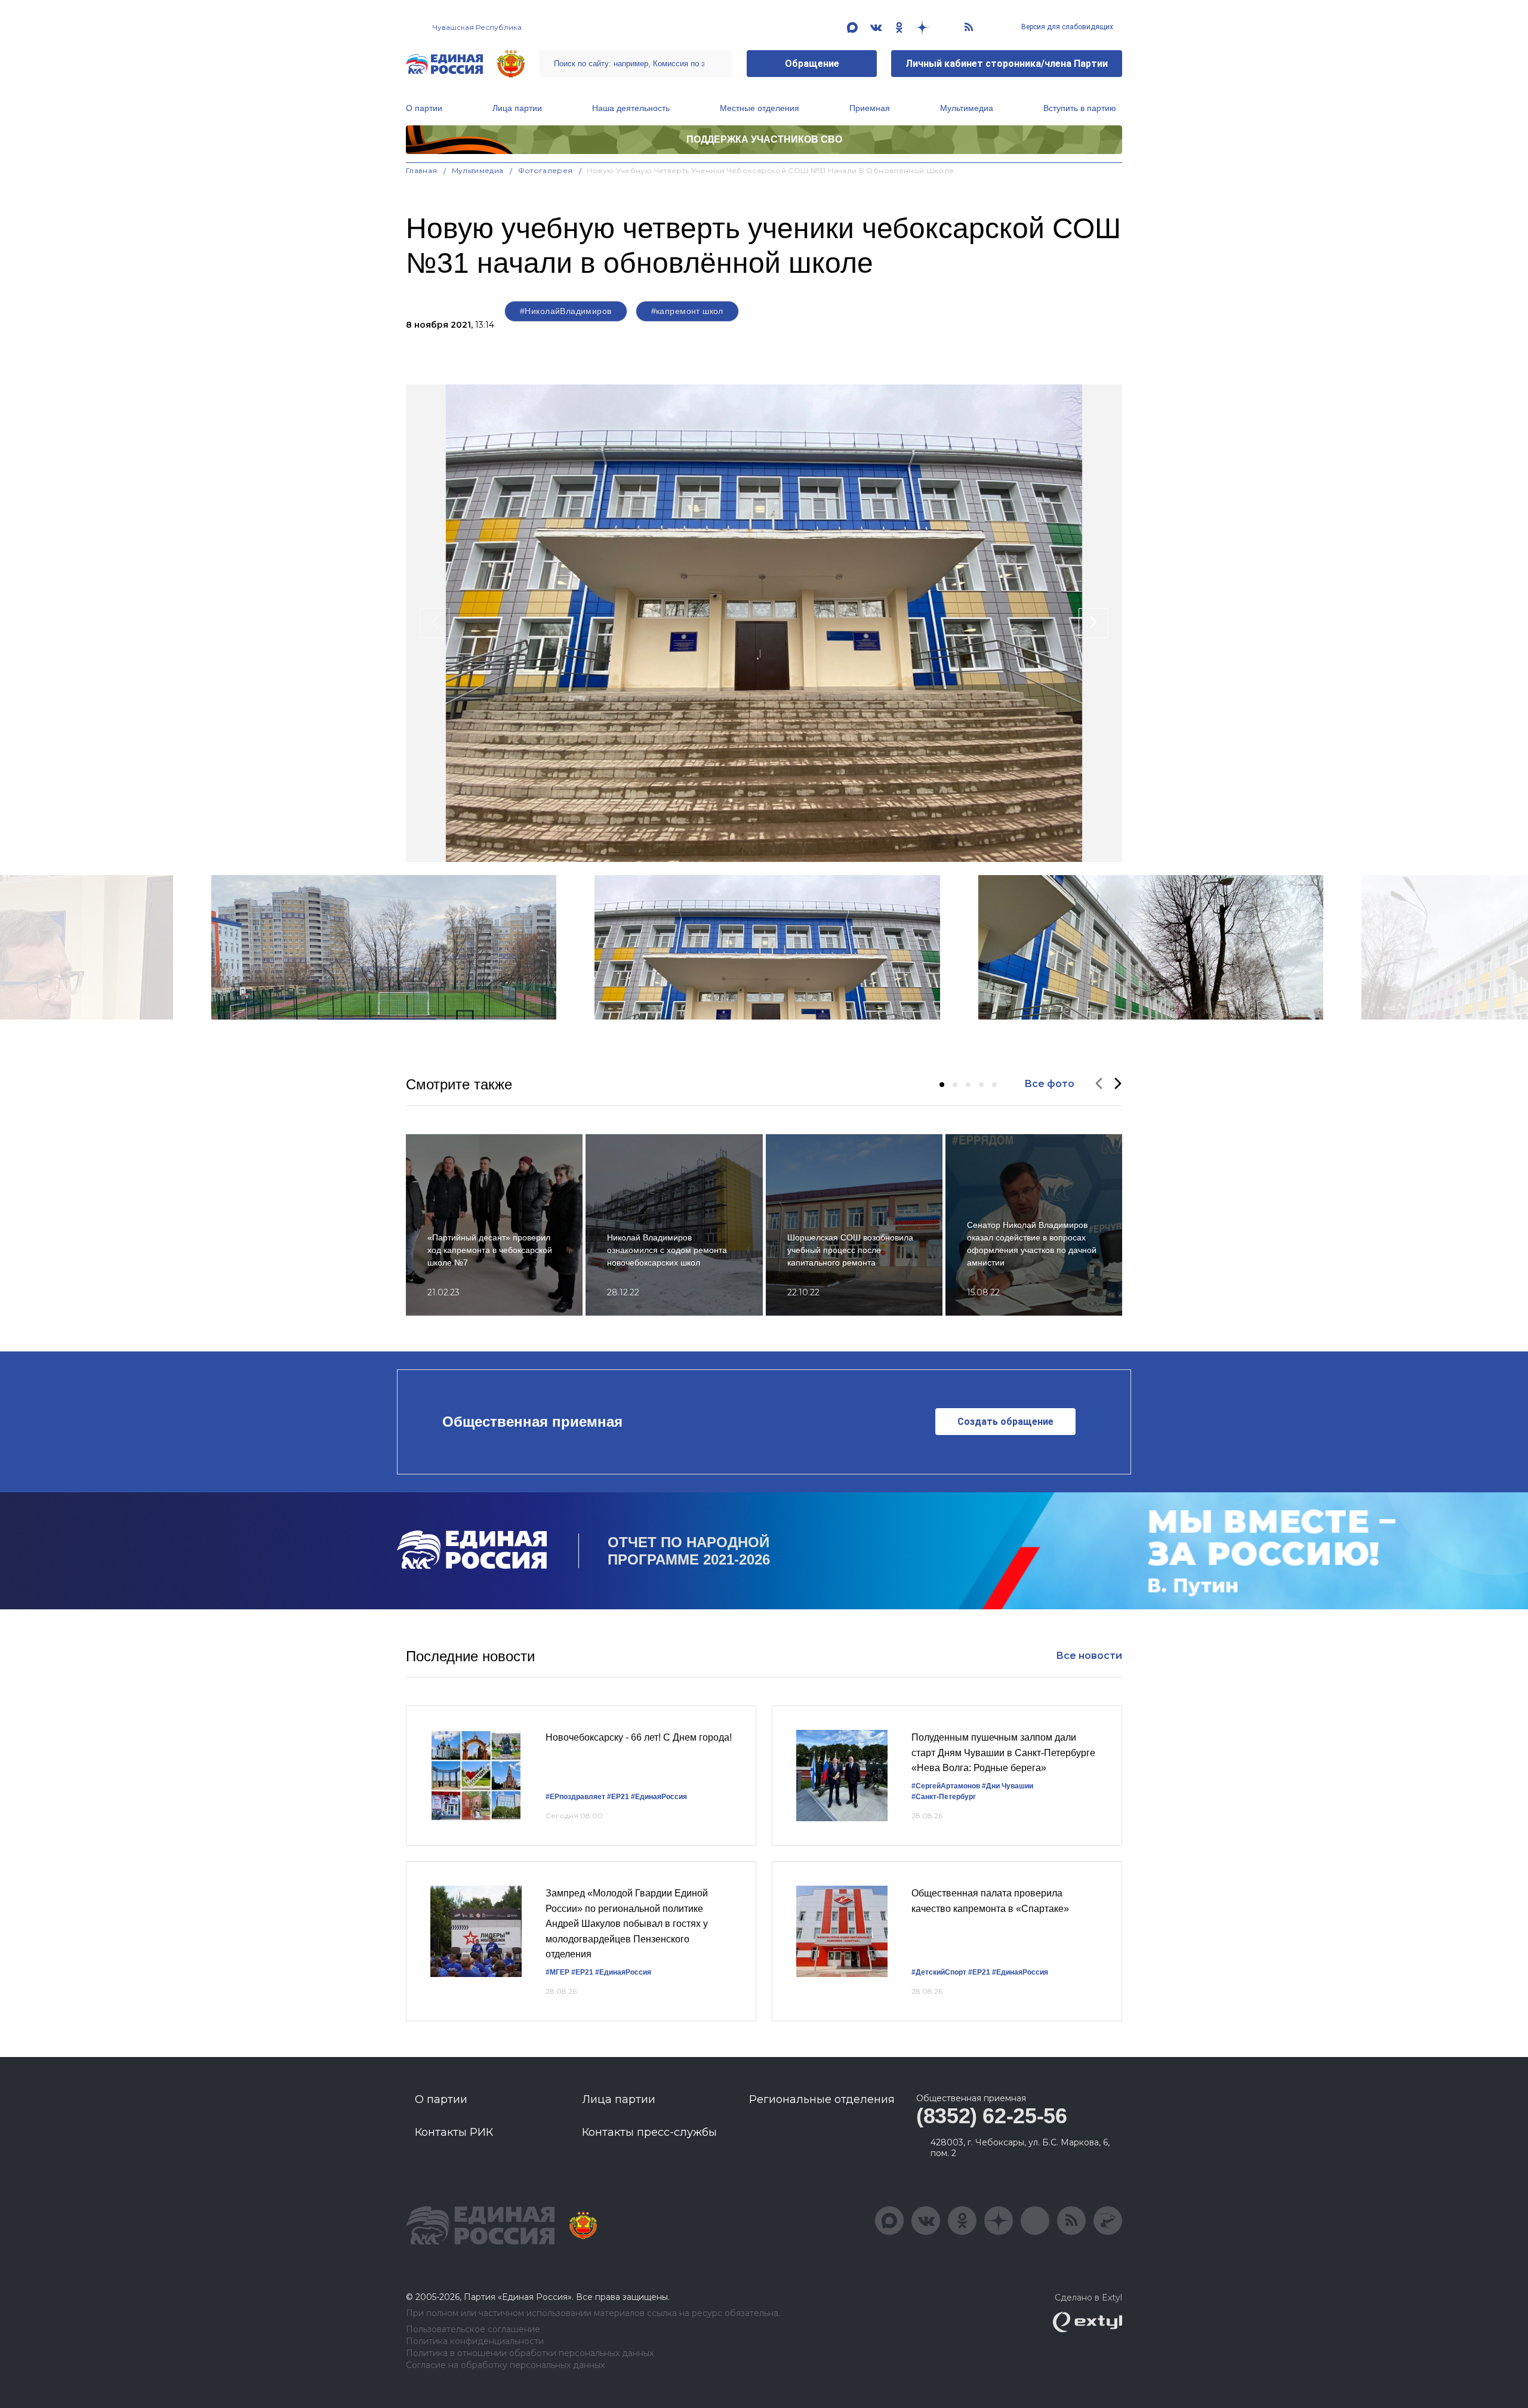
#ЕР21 (618, 1797)
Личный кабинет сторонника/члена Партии (1007, 64)
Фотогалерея (546, 170)
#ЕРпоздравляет (575, 1797)
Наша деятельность (631, 108)
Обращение (812, 64)
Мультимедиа (967, 108)
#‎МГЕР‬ (557, 1972)
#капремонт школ (687, 311)
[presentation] (435, 623)
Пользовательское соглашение (473, 2330)
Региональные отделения (822, 2099)
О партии (424, 108)
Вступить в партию (1080, 108)
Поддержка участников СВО (764, 139)
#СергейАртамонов (946, 1786)
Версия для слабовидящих (1066, 27)
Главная (422, 170)
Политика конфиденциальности (475, 2341)
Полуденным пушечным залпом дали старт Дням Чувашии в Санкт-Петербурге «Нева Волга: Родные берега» (1003, 1753)
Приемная (870, 108)
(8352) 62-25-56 (992, 2116)
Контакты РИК (454, 2132)
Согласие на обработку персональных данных (505, 2365)
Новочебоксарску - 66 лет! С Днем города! (639, 1737)
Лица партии (517, 108)
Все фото (1049, 1084)
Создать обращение (1005, 1422)
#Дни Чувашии (1008, 1786)
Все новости (1089, 1656)
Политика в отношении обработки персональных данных (530, 2353)
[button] (942, 1085)
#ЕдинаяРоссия (659, 1797)
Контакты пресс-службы (649, 2132)
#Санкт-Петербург (944, 1797)
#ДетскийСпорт (939, 1972)
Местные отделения (760, 108)
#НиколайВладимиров (566, 311)
